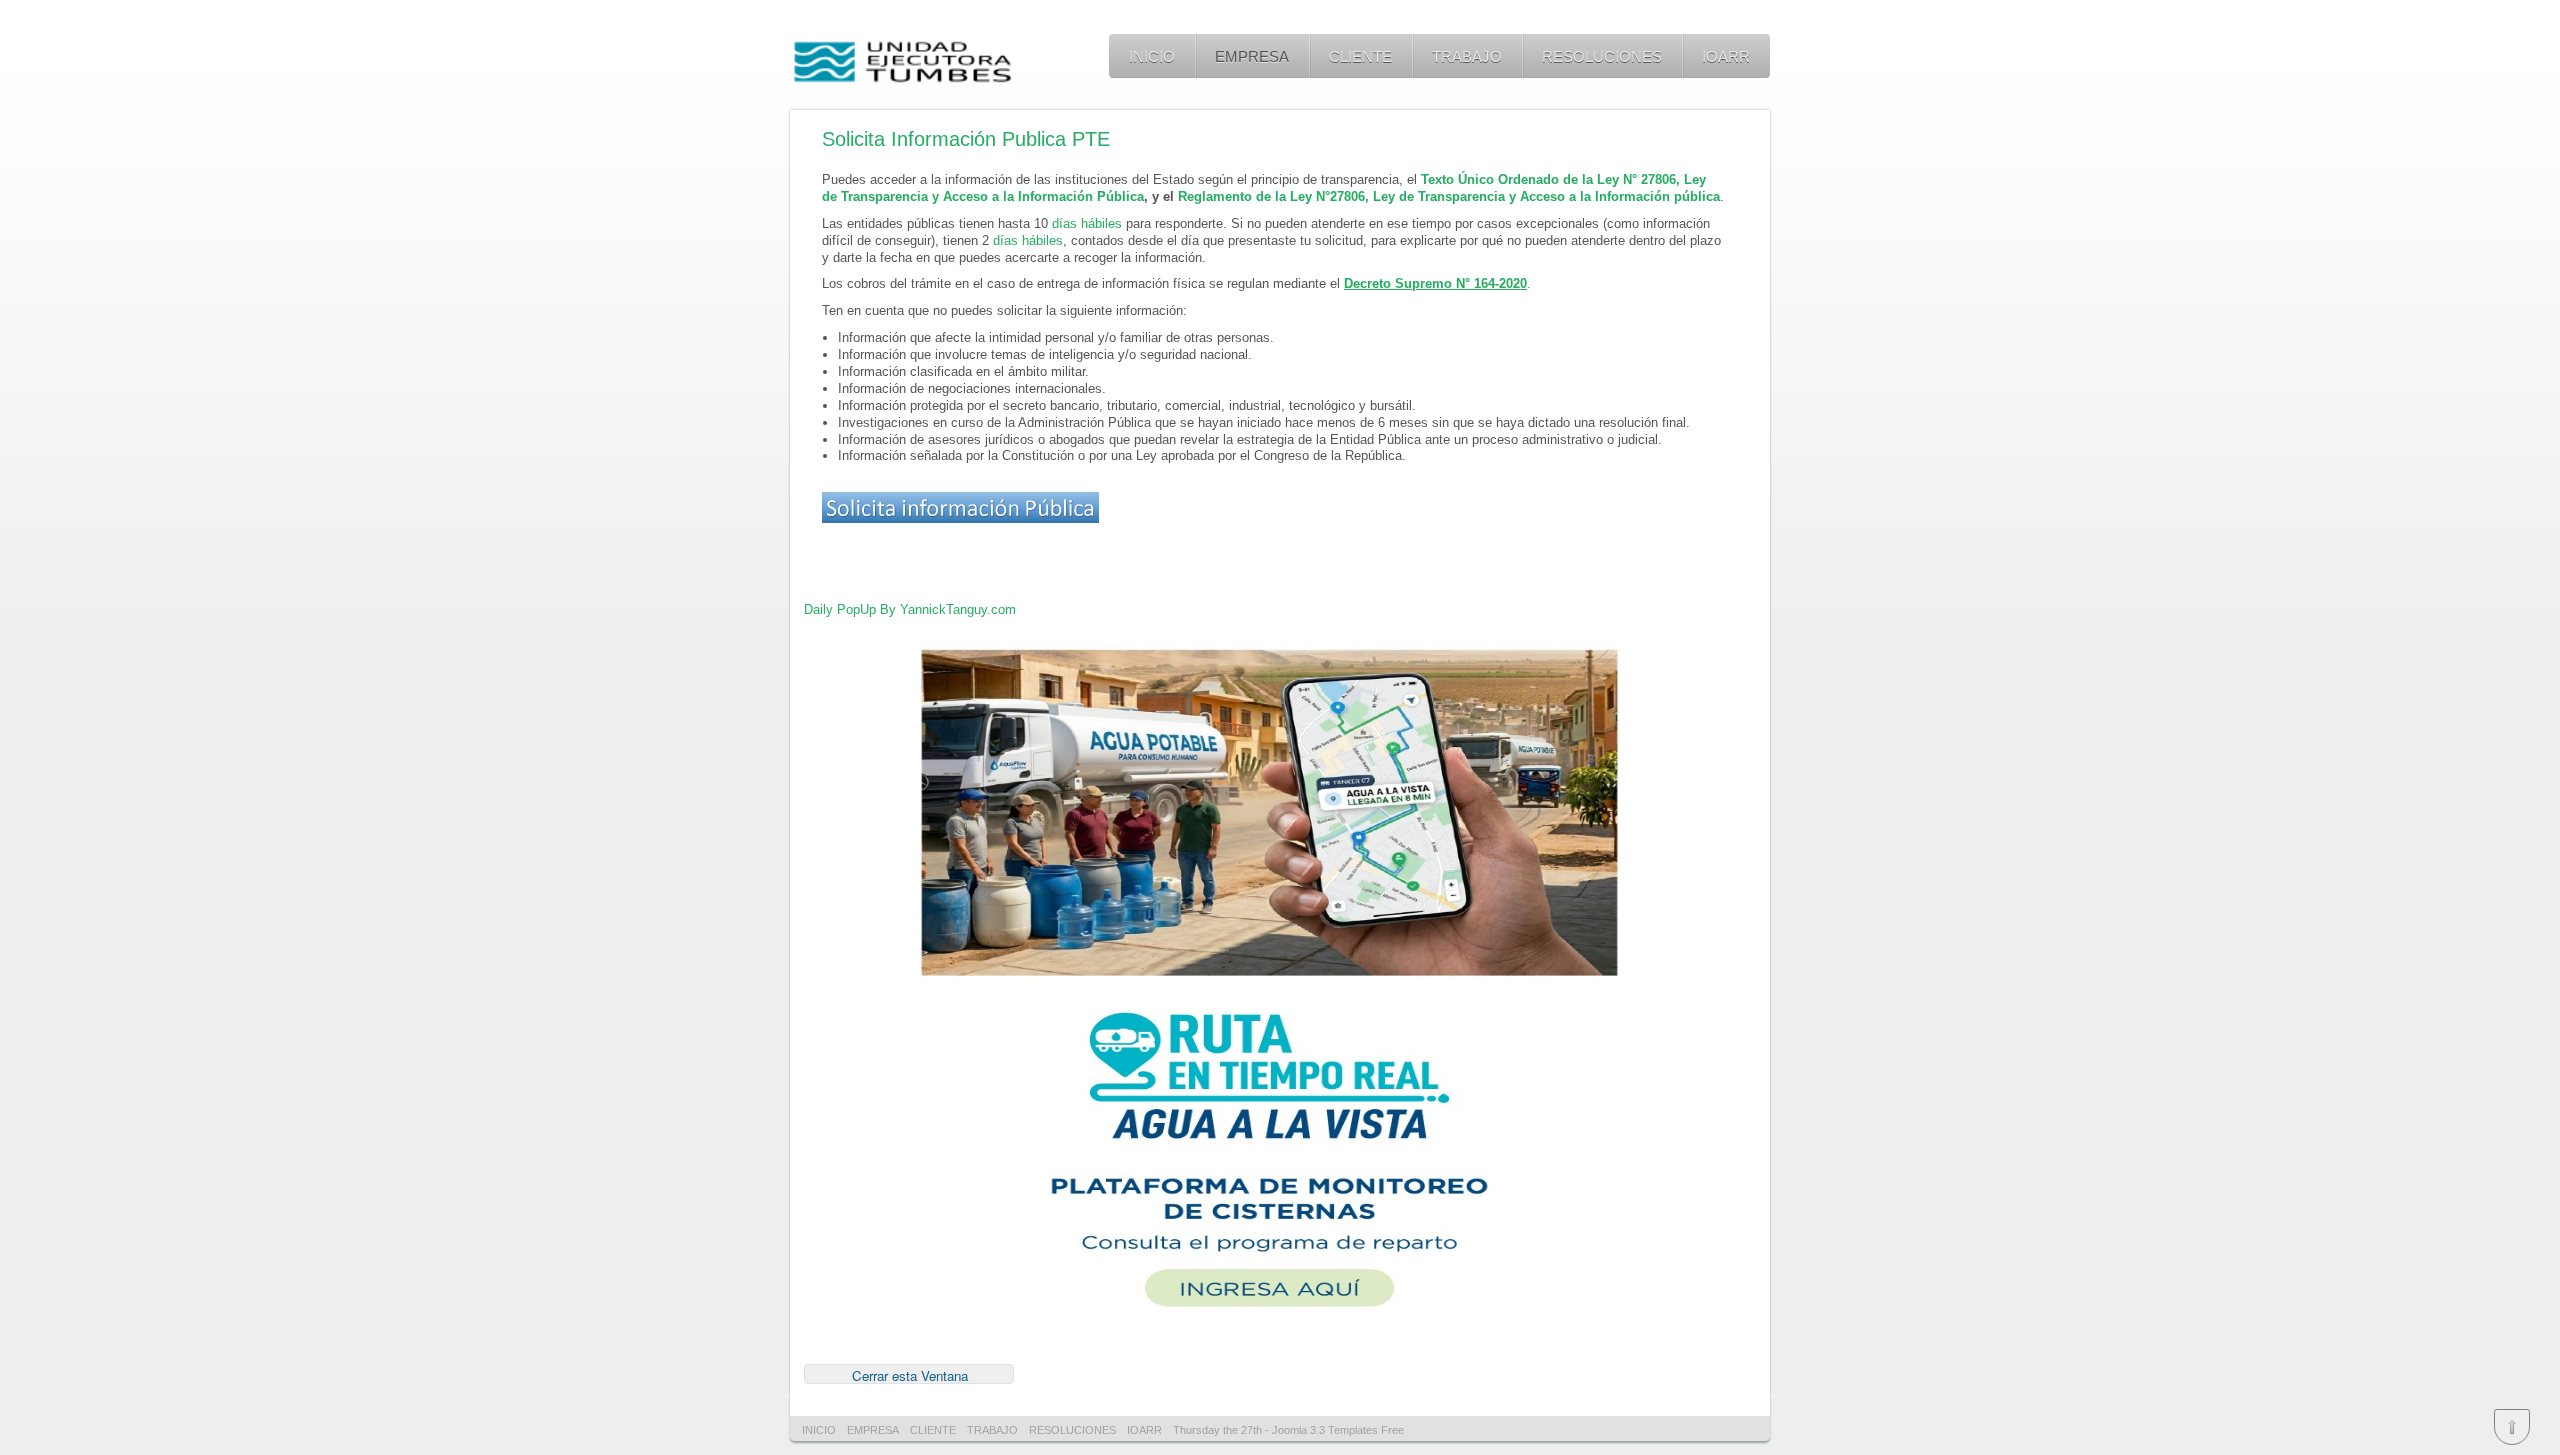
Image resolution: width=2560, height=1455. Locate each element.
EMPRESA (1252, 56)
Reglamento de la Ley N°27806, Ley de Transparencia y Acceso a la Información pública (1449, 196)
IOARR (1726, 56)
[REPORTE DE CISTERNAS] (1269, 986)
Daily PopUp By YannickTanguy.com (910, 609)
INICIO (1152, 56)
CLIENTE (1360, 56)
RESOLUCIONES (1602, 56)
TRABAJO (1467, 56)
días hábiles (1087, 223)
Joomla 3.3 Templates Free (1338, 1430)
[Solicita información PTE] (960, 518)
